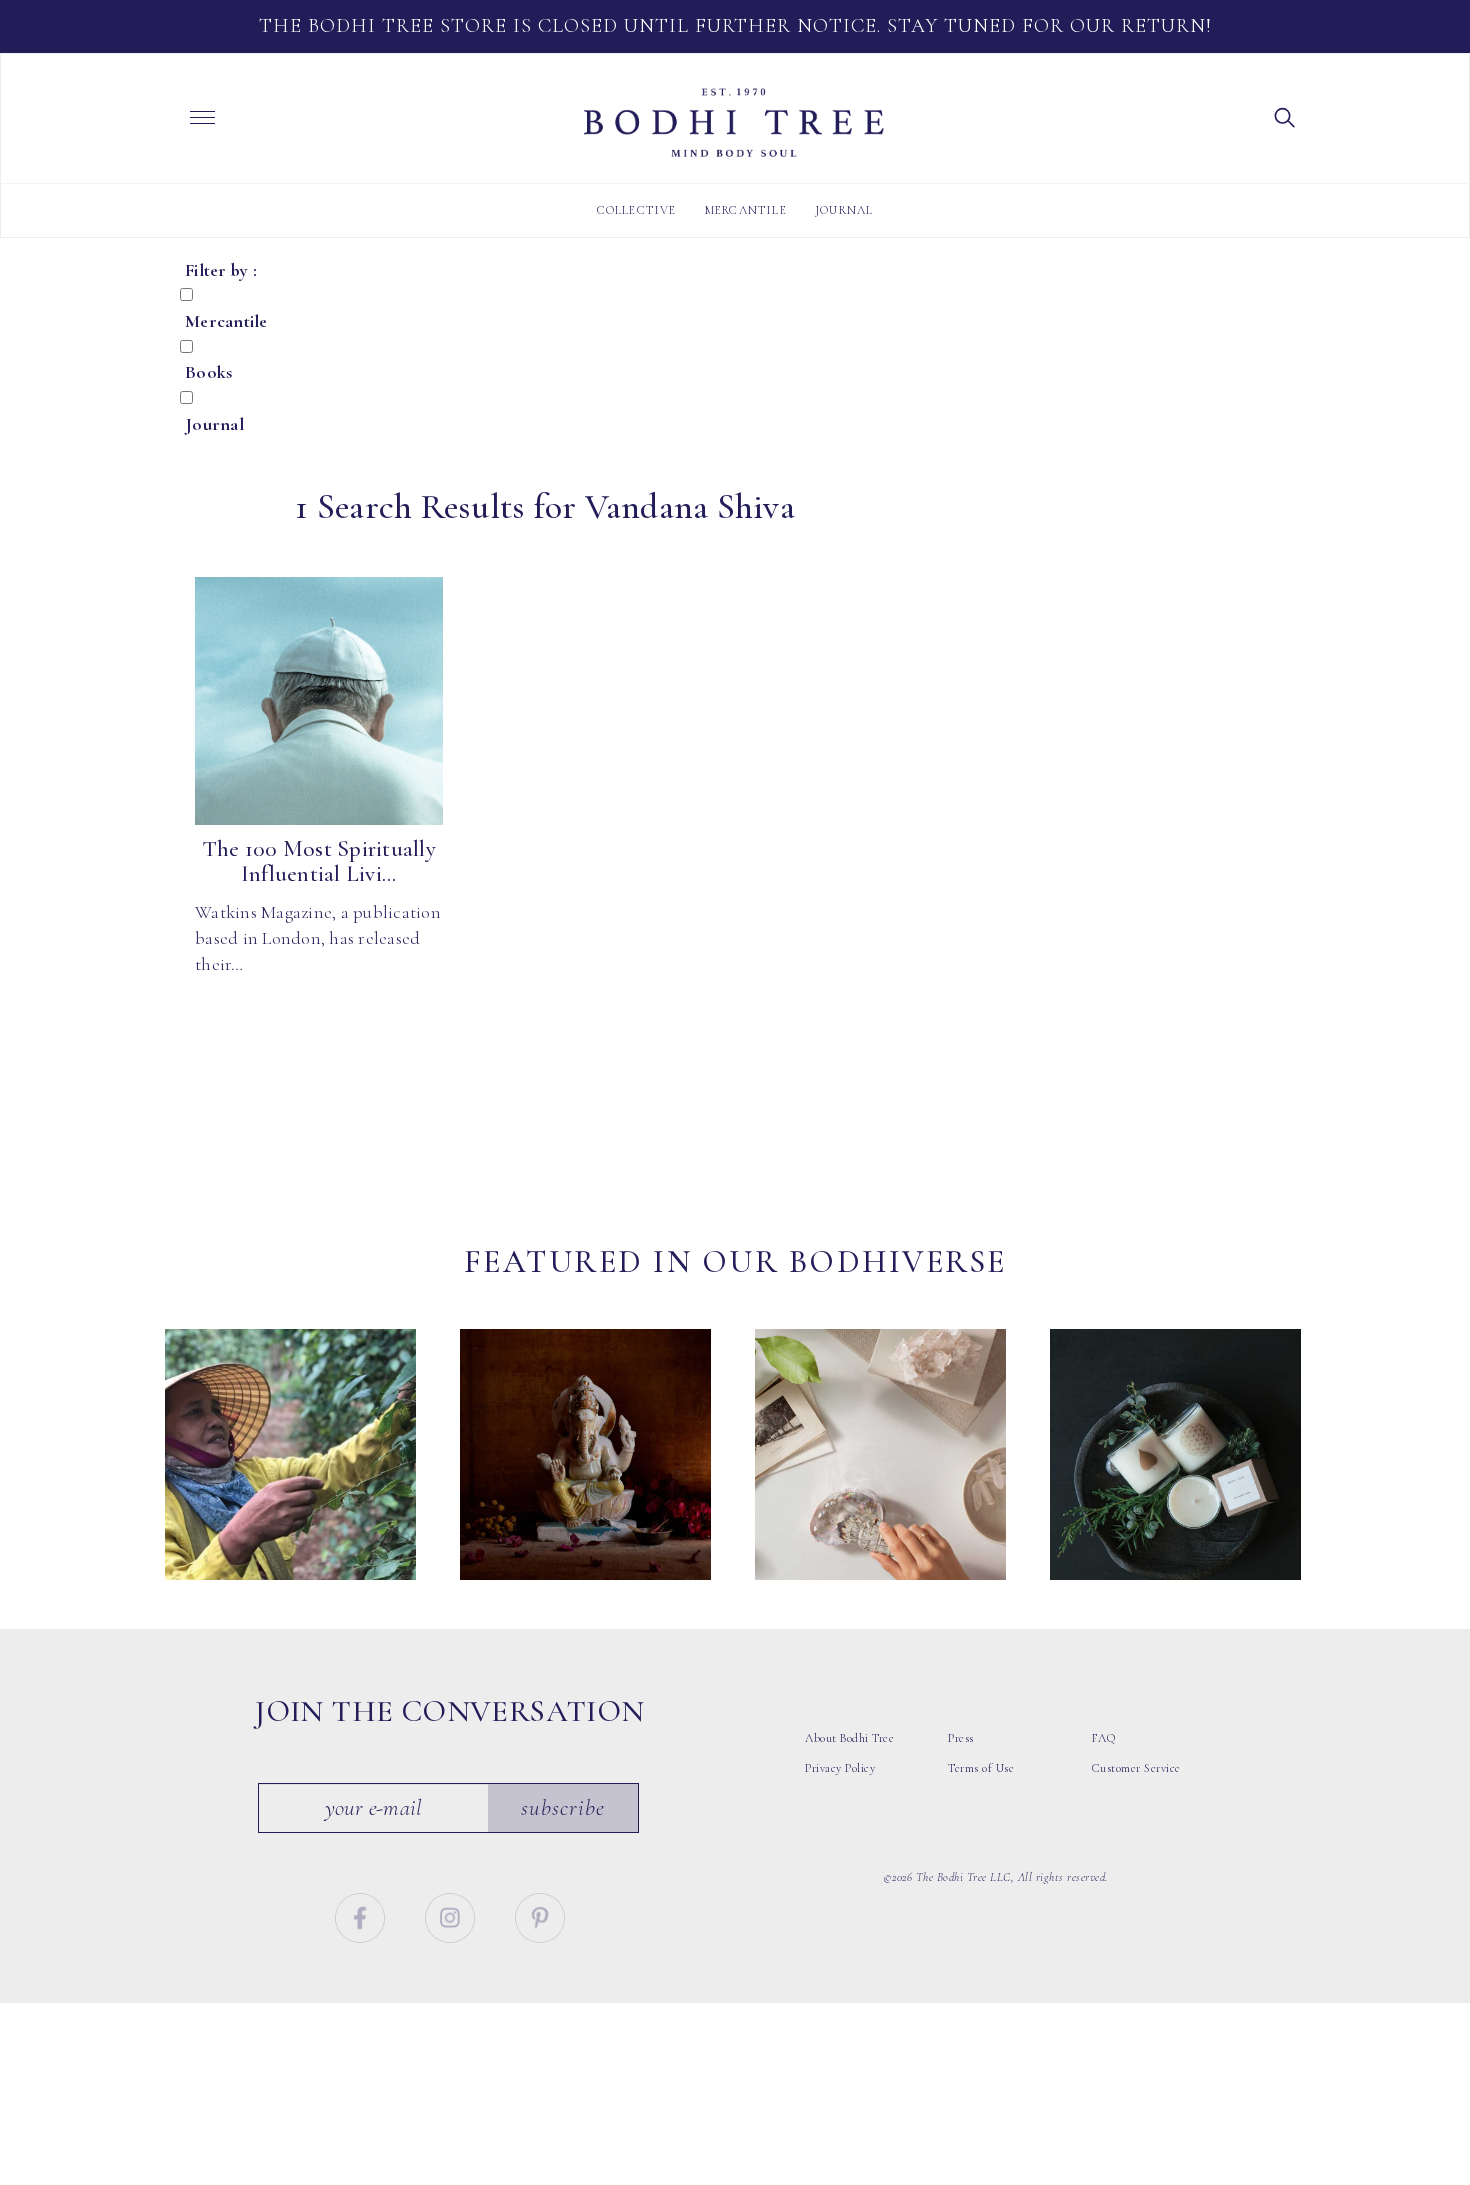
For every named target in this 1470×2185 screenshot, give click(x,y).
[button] (1285, 116)
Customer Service (1136, 1768)
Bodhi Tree (734, 123)
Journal (844, 210)
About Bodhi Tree (849, 1738)
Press (961, 1738)
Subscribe (563, 1808)
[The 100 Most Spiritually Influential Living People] (319, 701)
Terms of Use (981, 1768)
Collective (637, 210)
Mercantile (746, 210)
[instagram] (452, 1915)
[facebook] (362, 1915)
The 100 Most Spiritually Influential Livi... (319, 861)
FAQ (1104, 1738)
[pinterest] (540, 1915)
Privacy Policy (840, 1768)
